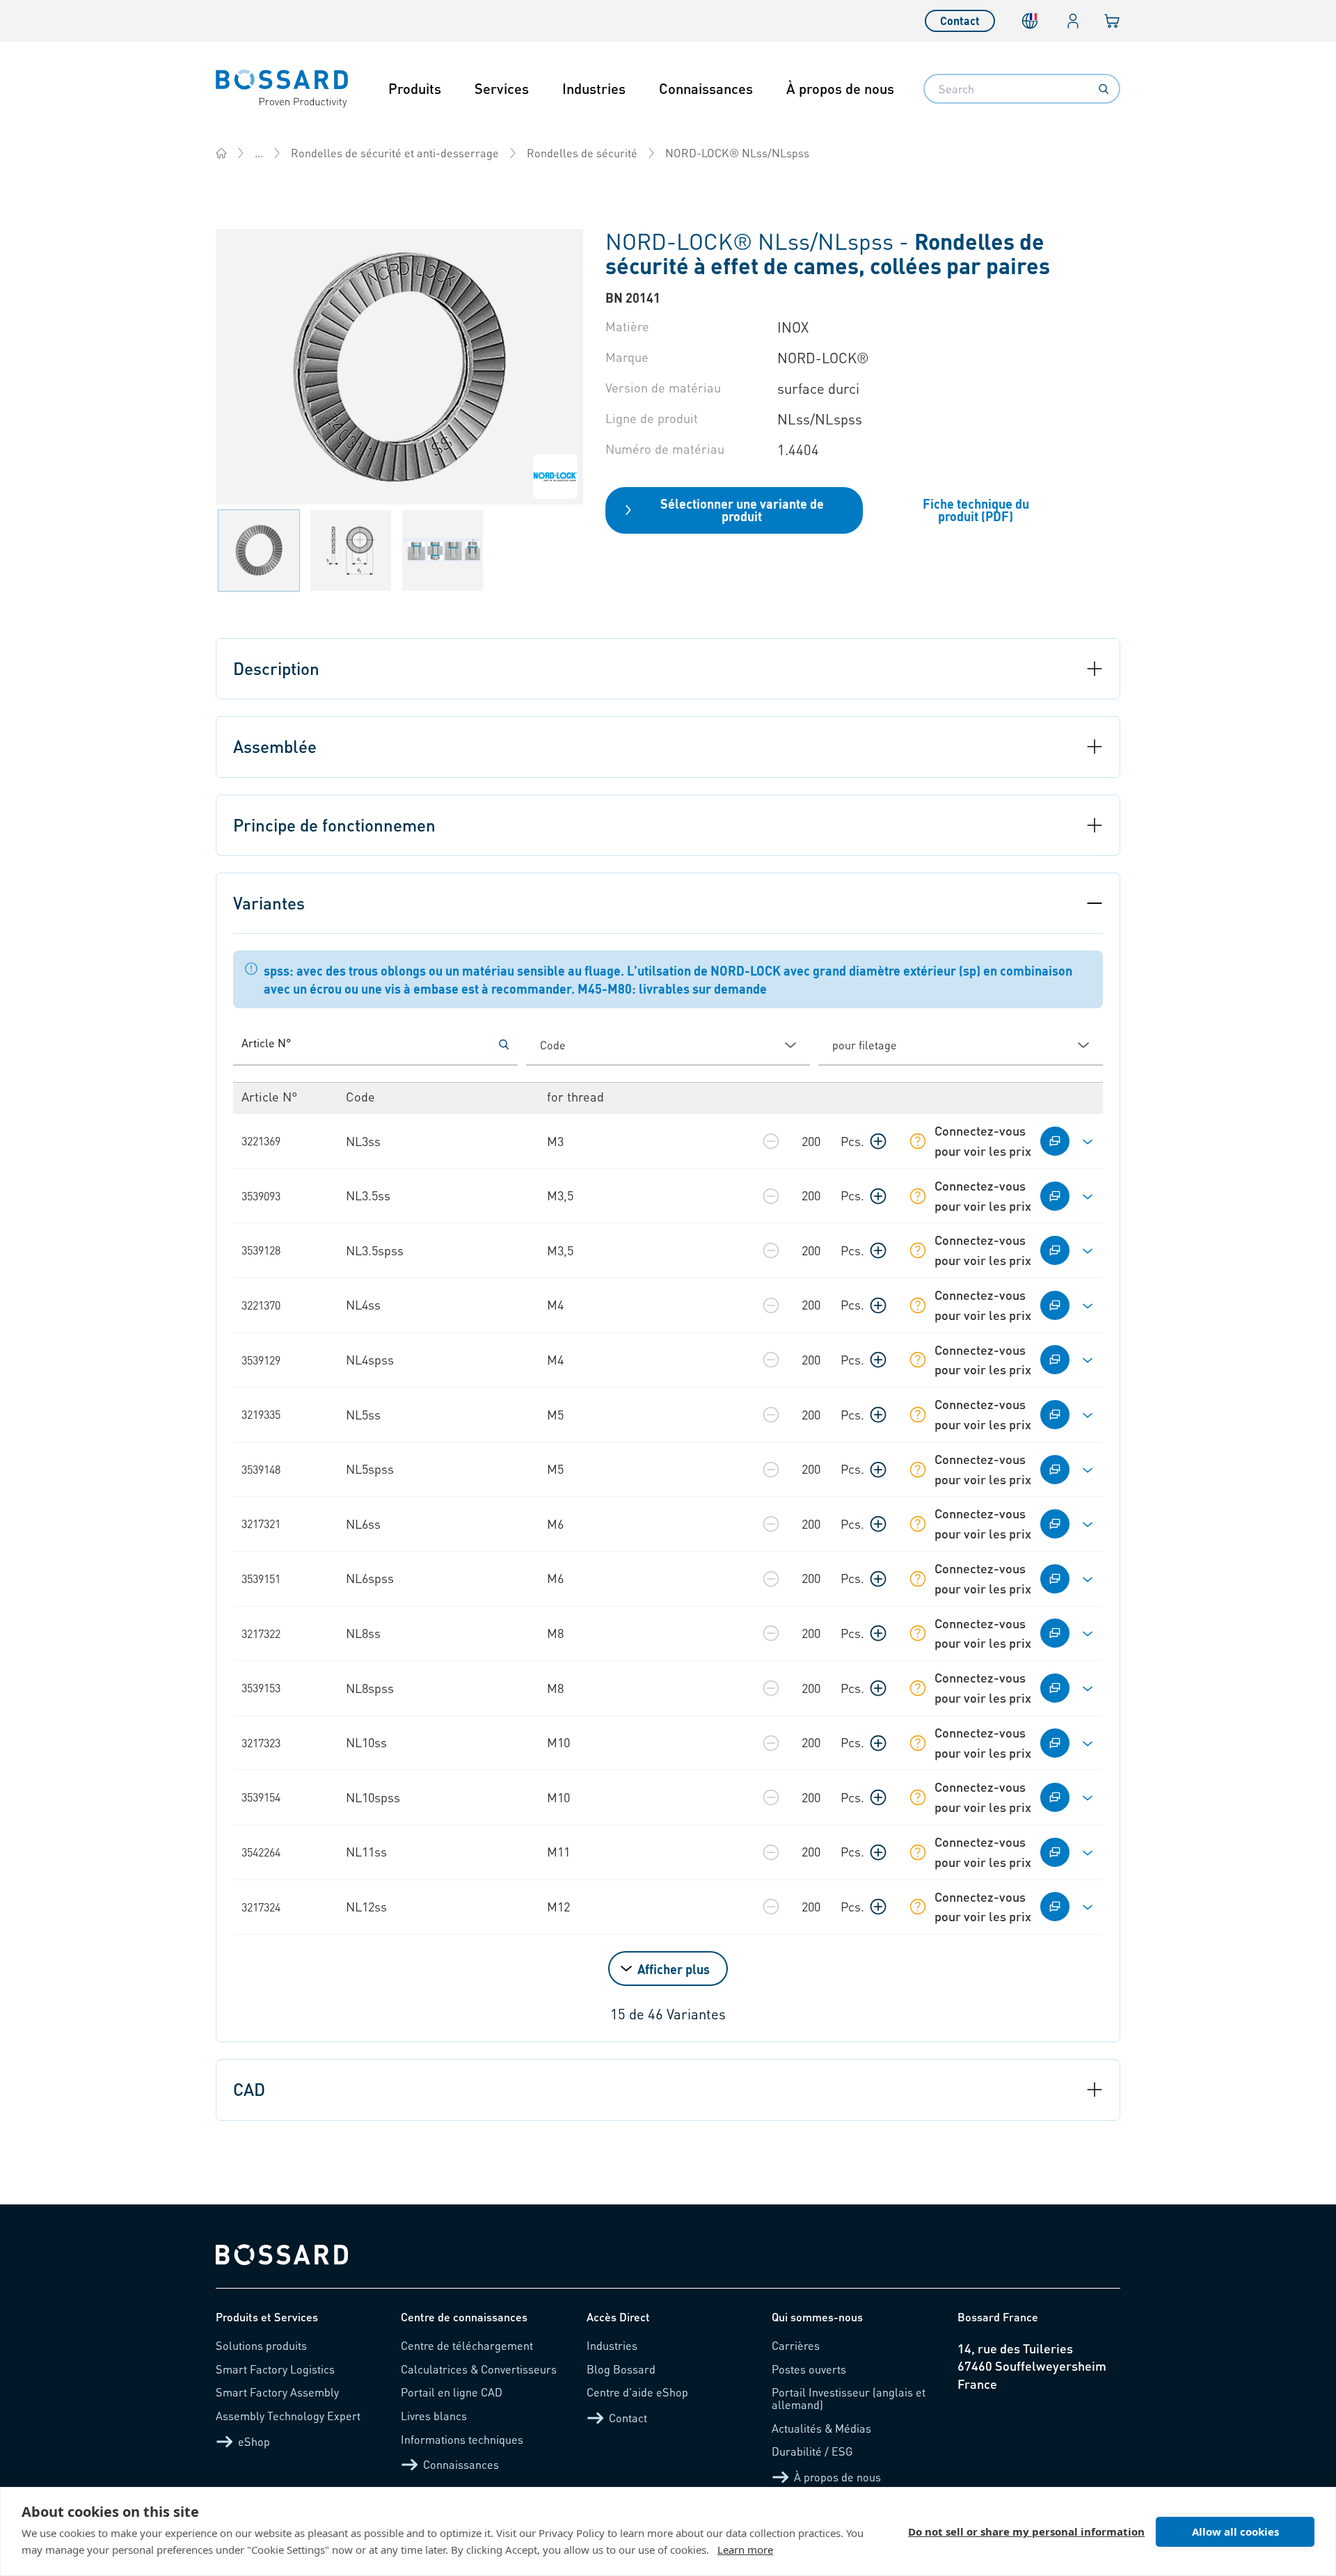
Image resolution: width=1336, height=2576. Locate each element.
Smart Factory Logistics (275, 2369)
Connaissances (706, 88)
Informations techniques (462, 2439)
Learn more (745, 2550)
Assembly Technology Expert (288, 2416)
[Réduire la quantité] (771, 1141)
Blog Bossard (621, 2369)
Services (502, 88)
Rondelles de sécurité (582, 153)
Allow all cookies (1235, 2531)
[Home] (221, 153)
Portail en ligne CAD (452, 2392)
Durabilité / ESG (812, 2451)
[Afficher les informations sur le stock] (918, 1141)
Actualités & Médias (821, 2428)
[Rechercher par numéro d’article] (504, 1044)
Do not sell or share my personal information (1026, 2531)
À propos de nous (840, 88)
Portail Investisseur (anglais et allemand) (849, 2398)
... (259, 153)
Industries (594, 88)
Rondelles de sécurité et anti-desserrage (395, 153)
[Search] (1104, 89)
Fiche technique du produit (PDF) (976, 510)
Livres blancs (434, 2416)
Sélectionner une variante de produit (742, 510)
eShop (254, 2441)
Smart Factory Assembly (277, 2392)
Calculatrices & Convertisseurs (479, 2369)
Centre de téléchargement (467, 2345)
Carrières (796, 2345)
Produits (415, 88)
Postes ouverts (809, 2369)
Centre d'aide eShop (637, 2392)
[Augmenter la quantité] (878, 1141)
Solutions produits (261, 2345)
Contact (960, 21)
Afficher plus (674, 1969)
